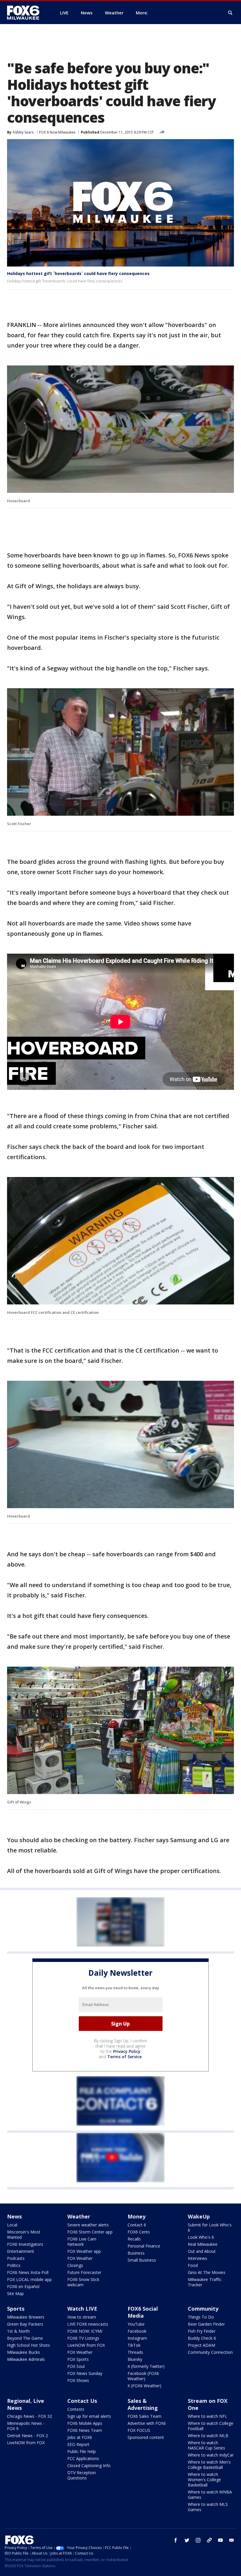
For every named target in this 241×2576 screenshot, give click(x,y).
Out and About (202, 2251)
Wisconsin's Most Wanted (24, 2234)
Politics (14, 2265)
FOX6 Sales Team (144, 2416)
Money (137, 2216)
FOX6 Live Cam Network (82, 2242)
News (14, 2216)
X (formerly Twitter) (146, 2366)
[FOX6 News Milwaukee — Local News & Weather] (26, 13)
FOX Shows (78, 2380)
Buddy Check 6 (202, 2338)
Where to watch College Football (211, 2426)
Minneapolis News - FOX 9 (26, 2426)
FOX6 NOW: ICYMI (85, 2331)
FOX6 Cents (139, 2232)
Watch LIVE (82, 2309)
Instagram (137, 2338)
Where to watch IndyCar (211, 2455)
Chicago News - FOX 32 (30, 2416)
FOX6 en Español (23, 2286)
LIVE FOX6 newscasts (88, 2324)
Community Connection (210, 2352)
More (141, 13)
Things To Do (201, 2317)
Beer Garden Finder (206, 2324)
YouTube (136, 2324)
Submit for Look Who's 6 (210, 2227)
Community (203, 2309)
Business (136, 2253)
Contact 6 (137, 2225)
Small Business (142, 2260)
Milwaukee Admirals (26, 2359)
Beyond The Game (25, 2338)
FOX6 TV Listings (83, 2338)
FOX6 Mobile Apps (85, 2423)
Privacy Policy (127, 2051)
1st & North (18, 2331)
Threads (135, 2352)
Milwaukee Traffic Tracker (205, 2282)
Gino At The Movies (207, 2272)
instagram (198, 2540)
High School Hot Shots (29, 2345)
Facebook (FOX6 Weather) (143, 2376)
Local (12, 2225)
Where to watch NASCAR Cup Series (206, 2445)
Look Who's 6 (201, 2237)
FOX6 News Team (85, 2430)
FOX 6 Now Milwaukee (57, 132)
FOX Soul (76, 2366)
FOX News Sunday (85, 2373)
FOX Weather (80, 2258)
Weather (79, 2216)
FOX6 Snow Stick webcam (83, 2282)
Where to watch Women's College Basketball (204, 2480)
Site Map (15, 2293)
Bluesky (135, 2359)
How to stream (82, 2317)
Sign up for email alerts (89, 2416)
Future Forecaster (84, 2272)
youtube (220, 2540)
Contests (76, 2409)
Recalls (134, 2239)
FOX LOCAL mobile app (29, 2279)
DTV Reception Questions (82, 2475)
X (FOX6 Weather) (144, 2386)
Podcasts (16, 2258)
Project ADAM (201, 2345)
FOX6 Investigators (25, 2244)
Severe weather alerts (88, 2225)
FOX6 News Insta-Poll (28, 2272)
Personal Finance (144, 2246)
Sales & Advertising (143, 2404)
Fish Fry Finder (202, 2331)
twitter (187, 2540)
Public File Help (82, 2451)
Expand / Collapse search (230, 13)
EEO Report (78, 2444)
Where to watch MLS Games (208, 2507)
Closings (75, 2265)
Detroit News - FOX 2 (27, 2436)
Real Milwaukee (203, 2244)
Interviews (198, 2258)
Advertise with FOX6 (147, 2423)
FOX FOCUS (139, 2430)
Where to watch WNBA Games (210, 2495)
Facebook (137, 2331)
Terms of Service (124, 2057)
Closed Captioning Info (89, 2465)
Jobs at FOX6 (80, 2437)
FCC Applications (83, 2458)
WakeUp (199, 2216)
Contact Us (82, 2401)
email (232, 2540)
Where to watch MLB (208, 2436)
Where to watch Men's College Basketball (209, 2465)
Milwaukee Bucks (24, 2352)
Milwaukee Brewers (26, 2317)
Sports (16, 2309)
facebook (176, 2540)
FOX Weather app (84, 2251)
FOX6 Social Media (143, 2312)
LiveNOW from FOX (86, 2345)
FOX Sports (78, 2359)
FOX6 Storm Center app (90, 2232)
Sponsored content (146, 2437)
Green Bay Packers (25, 2324)
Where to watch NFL (207, 2416)
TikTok (134, 2345)
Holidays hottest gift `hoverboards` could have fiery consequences (78, 273)
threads (209, 2540)
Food (193, 2265)
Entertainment (21, 2251)
